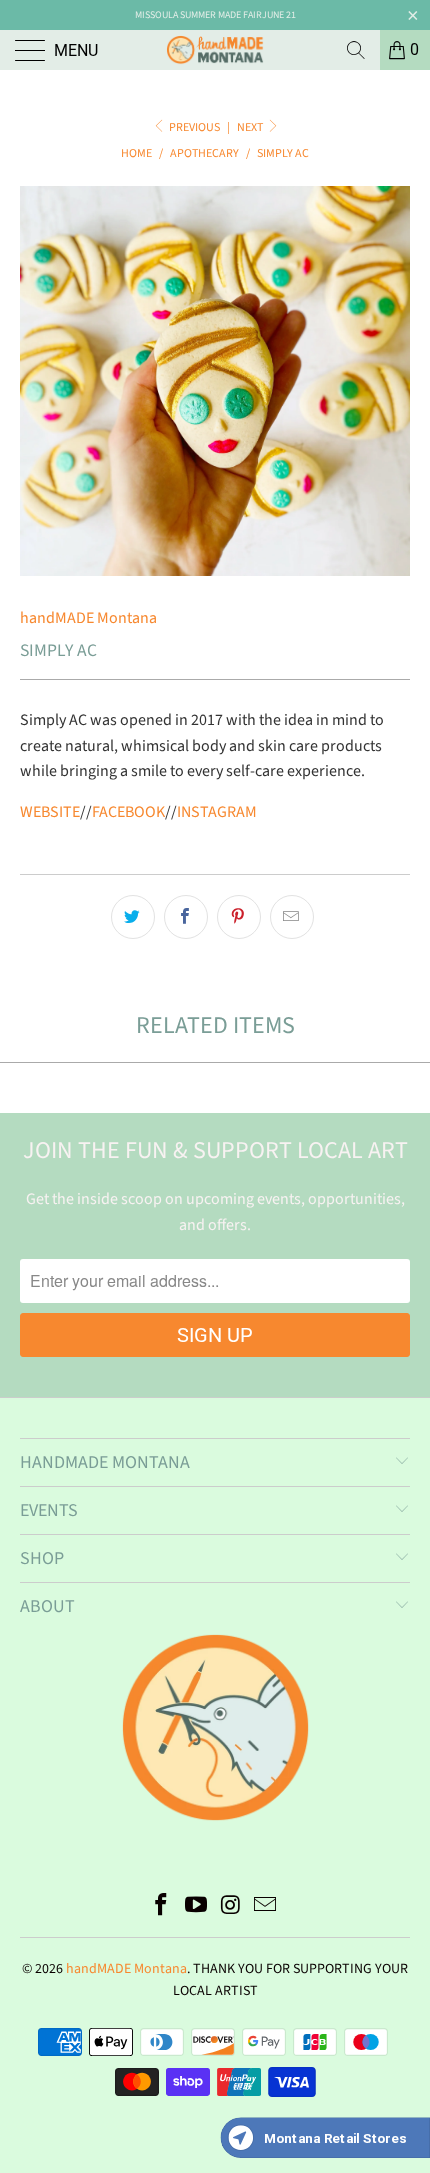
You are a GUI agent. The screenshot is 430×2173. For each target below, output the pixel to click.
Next (251, 127)
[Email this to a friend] (292, 917)
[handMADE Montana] (215, 50)
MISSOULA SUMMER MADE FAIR (198, 15)
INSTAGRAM (217, 812)
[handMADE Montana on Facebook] (162, 1907)
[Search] (356, 50)
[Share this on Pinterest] (239, 917)
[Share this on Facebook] (186, 917)
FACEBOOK (128, 812)
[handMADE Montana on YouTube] (197, 1907)
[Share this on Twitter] (133, 917)
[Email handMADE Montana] (266, 1907)
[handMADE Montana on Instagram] (232, 1907)
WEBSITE (50, 812)
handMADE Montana (88, 618)
